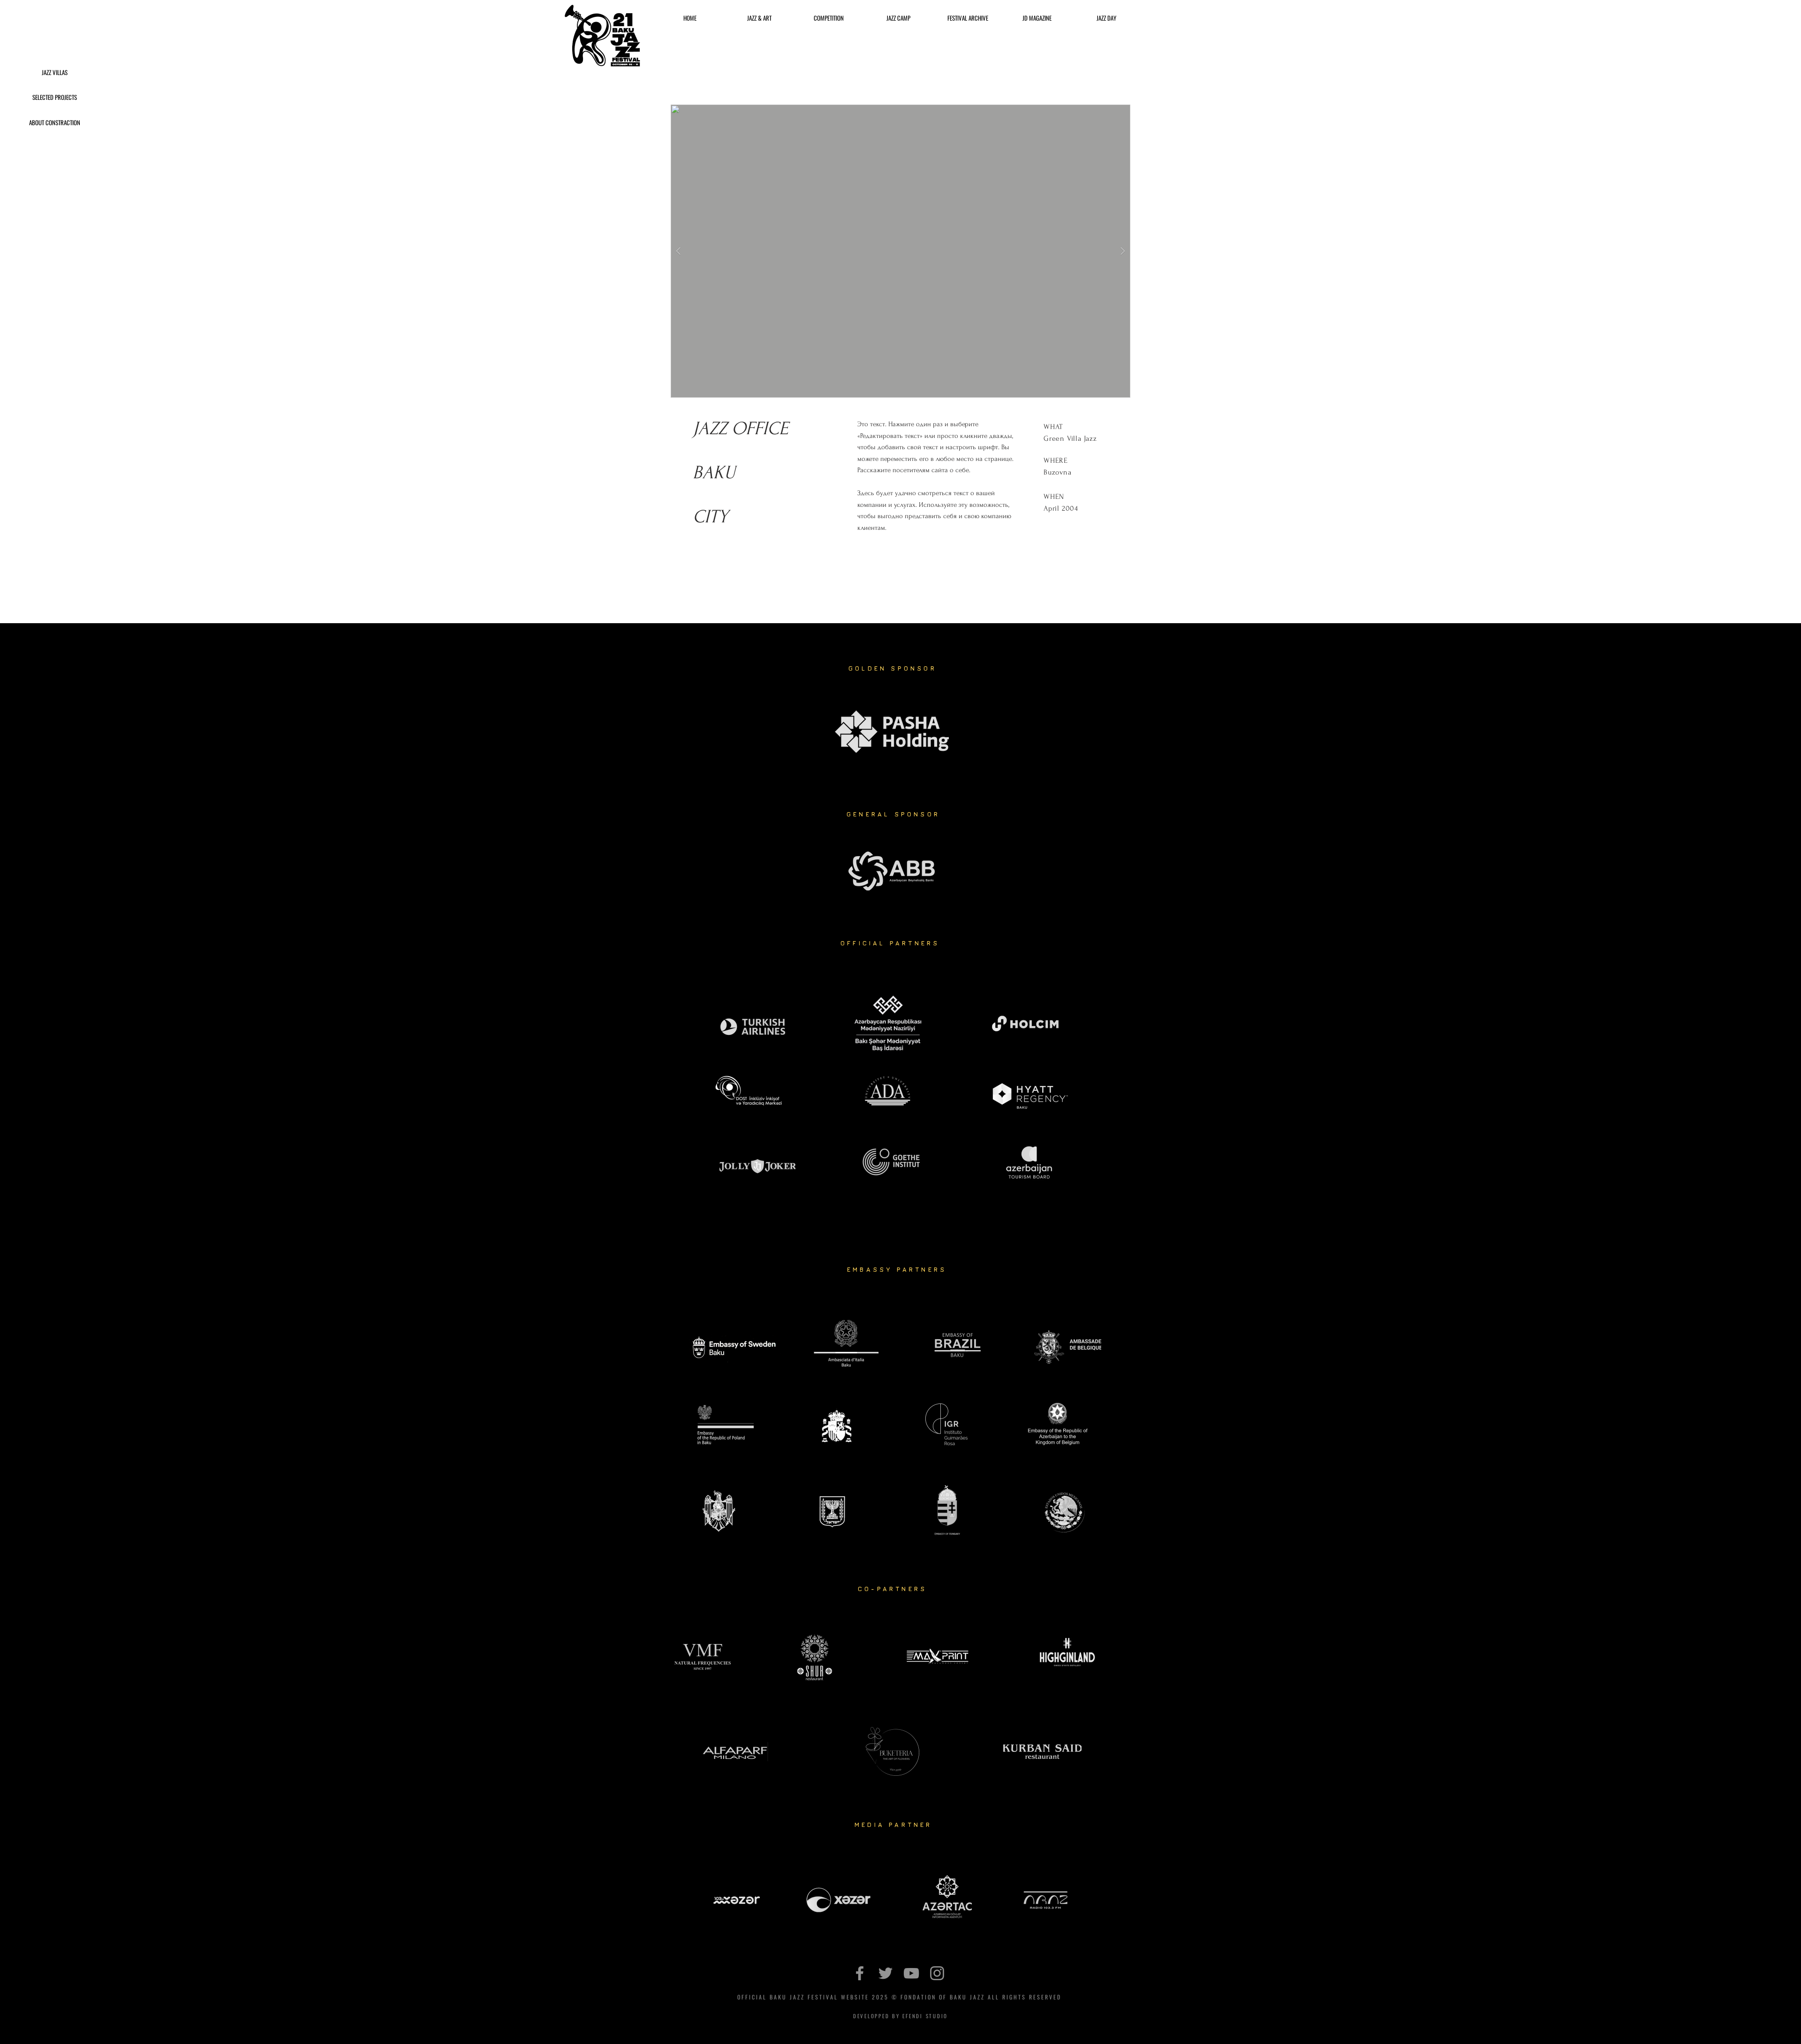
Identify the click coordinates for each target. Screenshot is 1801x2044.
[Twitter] (885, 1973)
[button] (54, 122)
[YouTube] (911, 1973)
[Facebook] (860, 1973)
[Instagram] (937, 1973)
